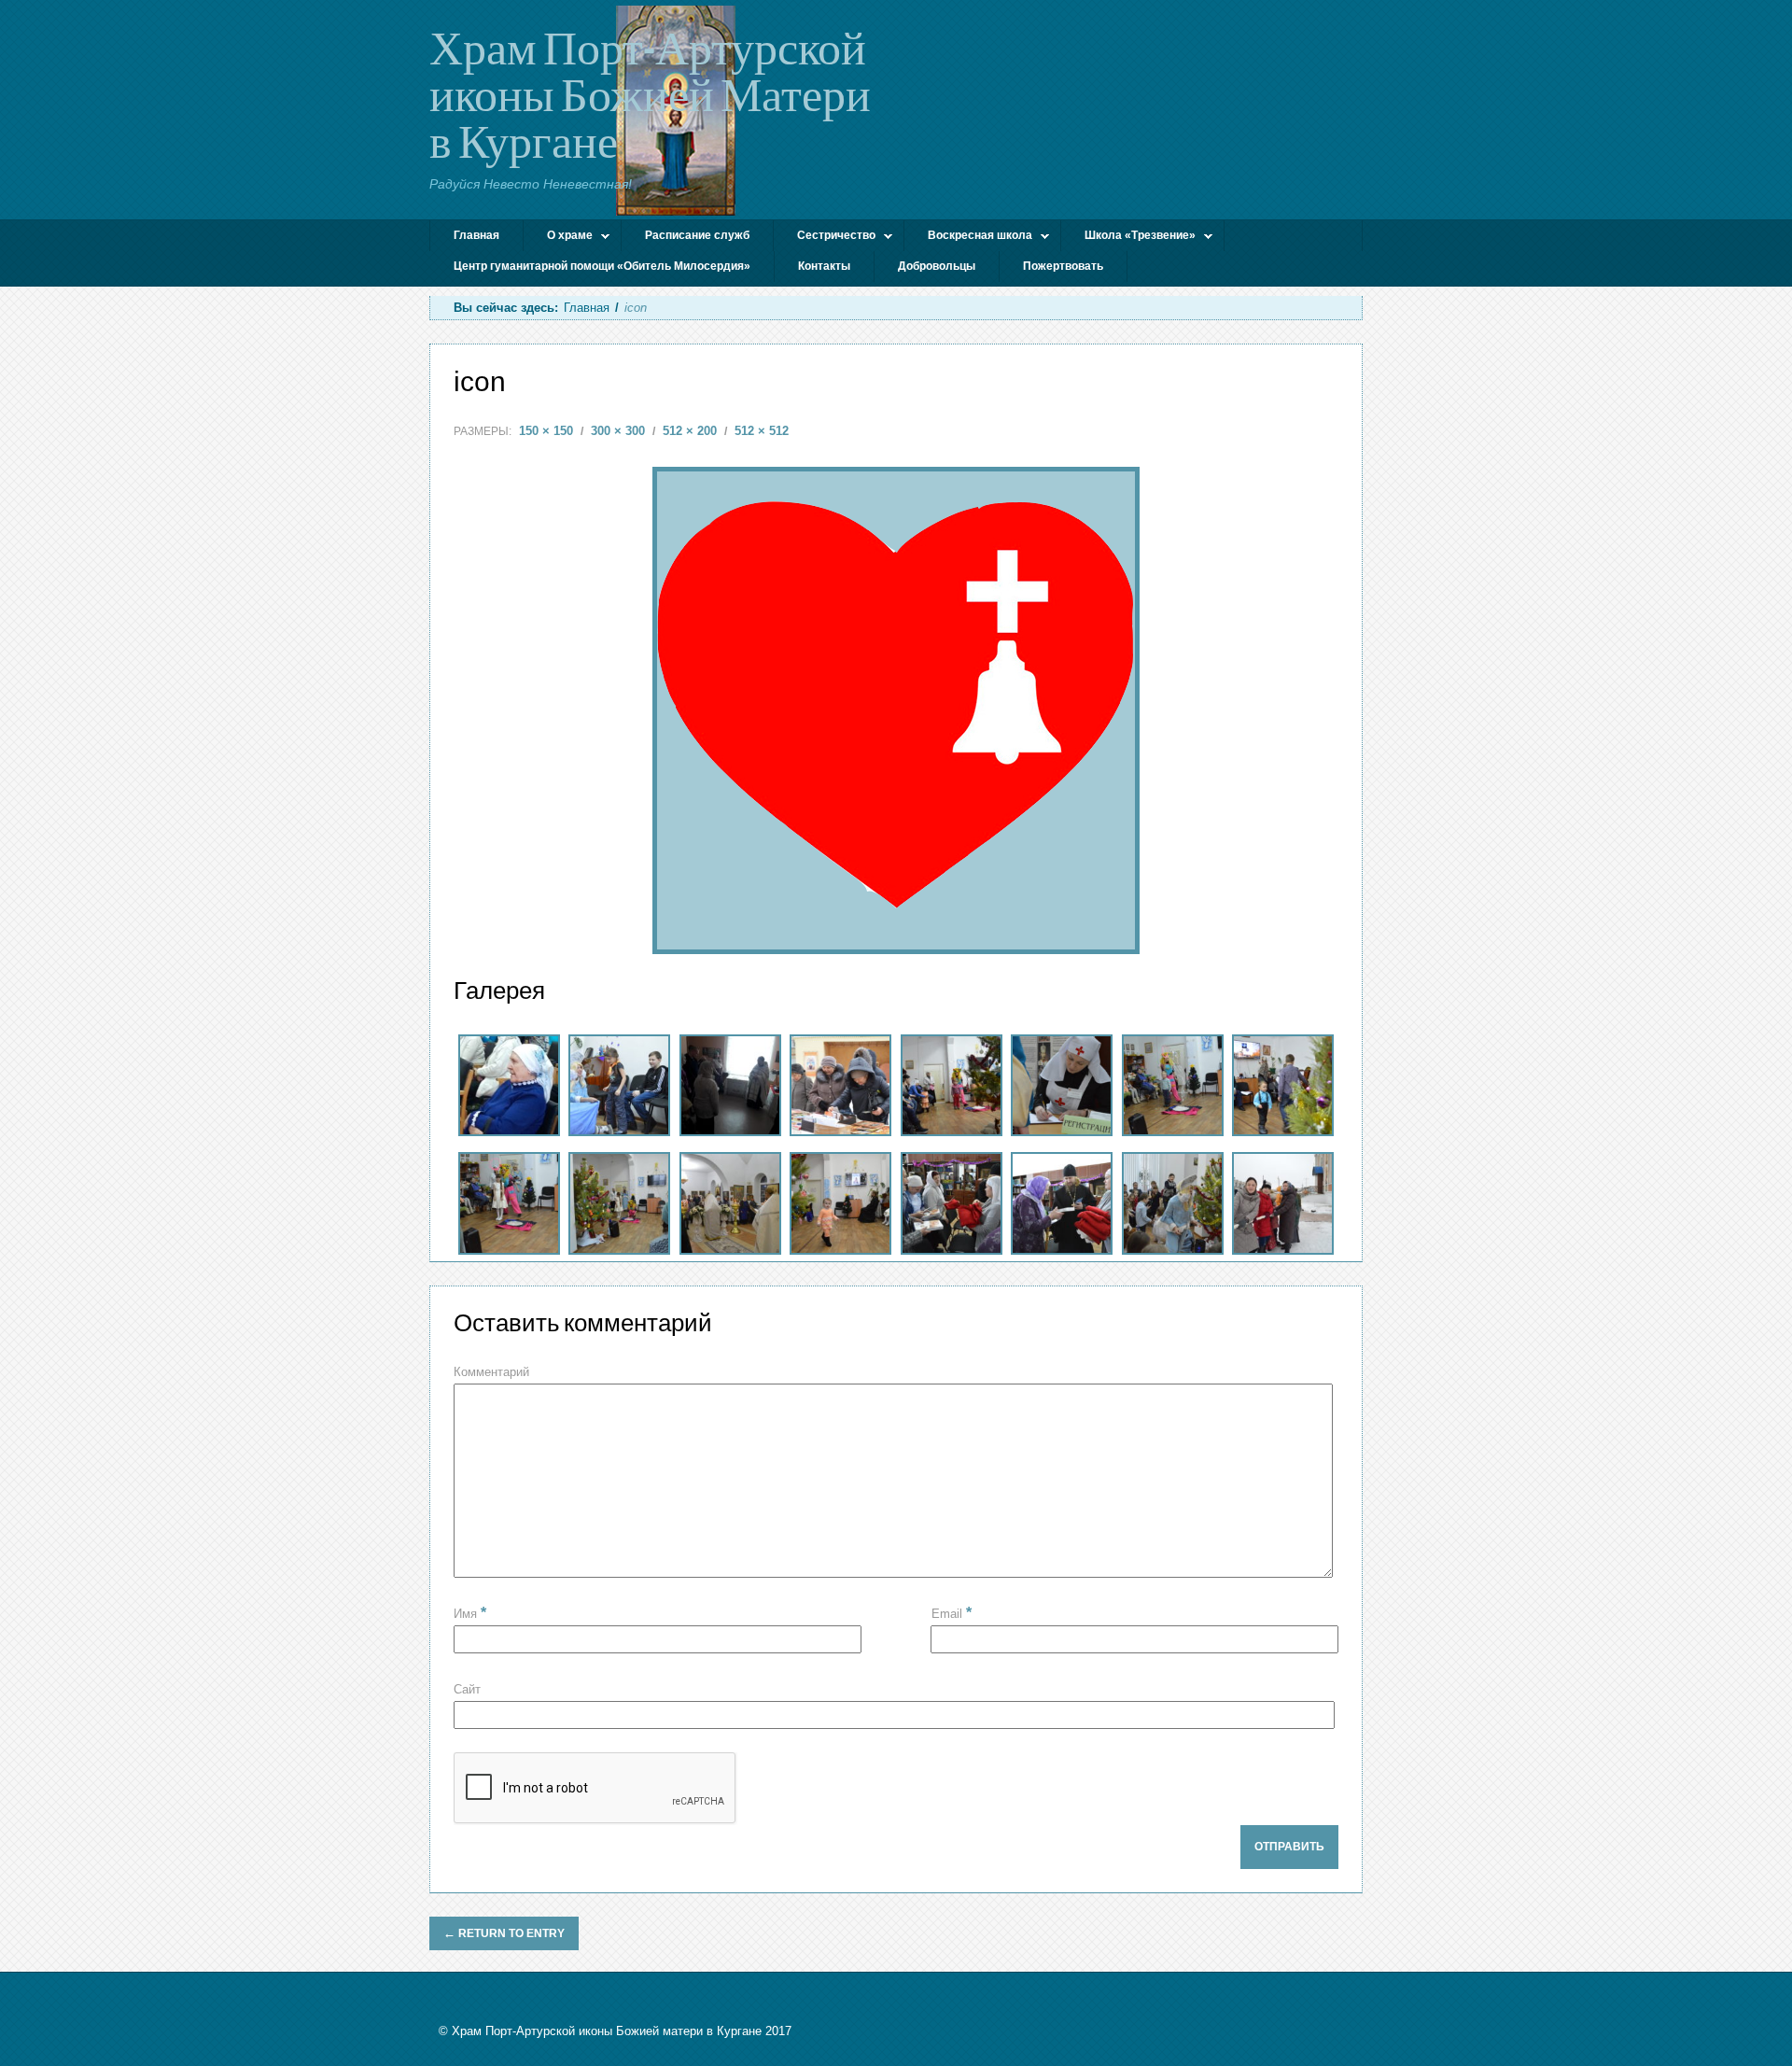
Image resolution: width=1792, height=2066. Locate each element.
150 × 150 (546, 431)
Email (952, 1613)
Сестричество (825, 238)
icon (480, 381)
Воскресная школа (968, 238)
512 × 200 (690, 431)
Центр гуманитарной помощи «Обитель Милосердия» (602, 266)
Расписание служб (697, 235)
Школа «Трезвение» (1128, 238)
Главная (476, 235)
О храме (558, 238)
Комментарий (491, 1372)
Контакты (824, 266)
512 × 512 (762, 431)
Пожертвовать (1063, 266)
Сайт (467, 1689)
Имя (470, 1614)
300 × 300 (618, 431)
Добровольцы (937, 266)
